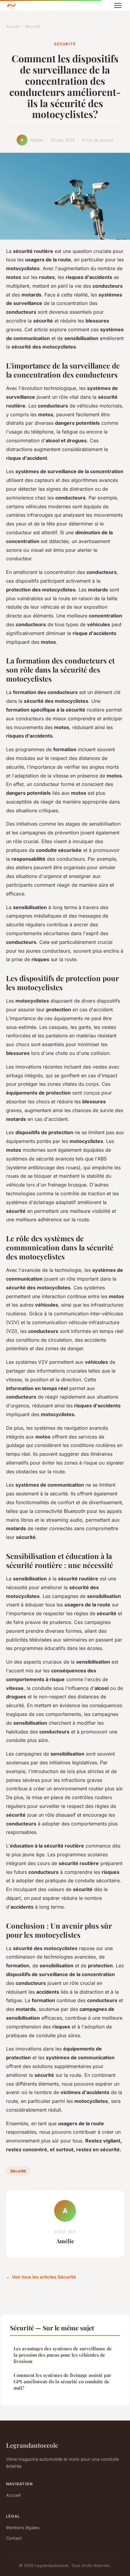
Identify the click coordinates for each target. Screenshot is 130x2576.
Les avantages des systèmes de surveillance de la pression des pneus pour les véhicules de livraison (63, 2355)
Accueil (13, 26)
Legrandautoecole (32, 2445)
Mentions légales (23, 2527)
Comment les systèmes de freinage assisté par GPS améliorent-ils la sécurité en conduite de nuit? (62, 2382)
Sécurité (33, 26)
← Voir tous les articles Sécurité (41, 2277)
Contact (14, 2538)
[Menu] (118, 5)
